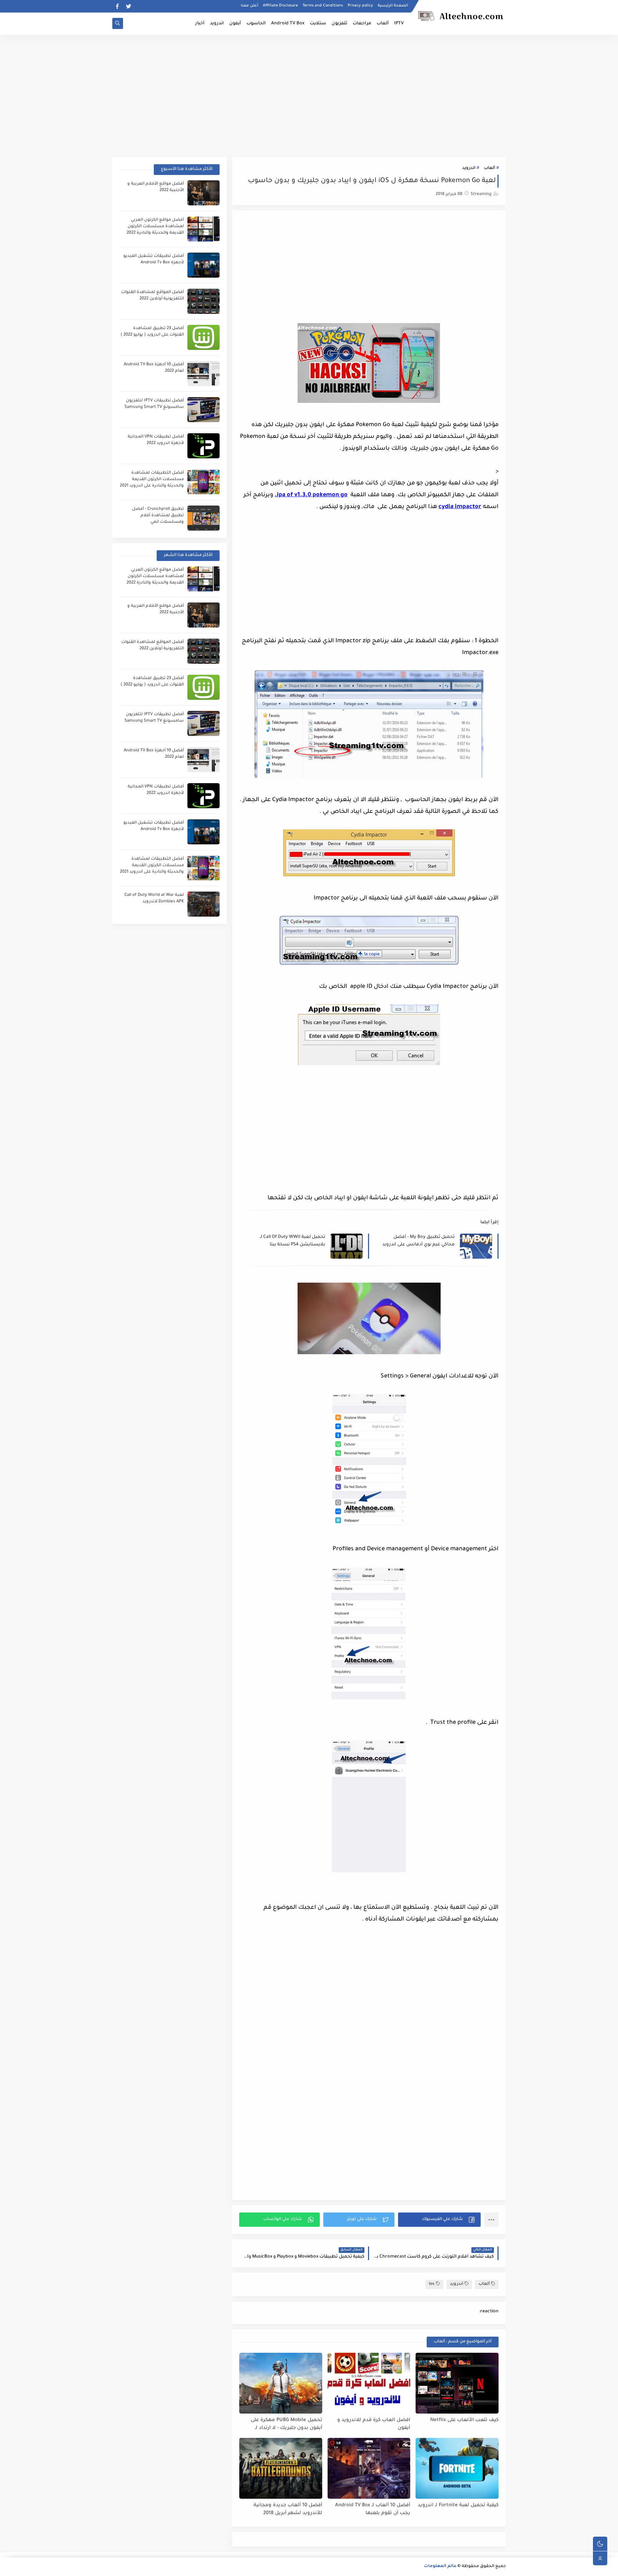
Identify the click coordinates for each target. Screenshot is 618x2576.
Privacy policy (360, 6)
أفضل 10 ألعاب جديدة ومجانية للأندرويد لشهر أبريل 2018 (288, 2509)
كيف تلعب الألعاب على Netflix (464, 2420)
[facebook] (117, 6)
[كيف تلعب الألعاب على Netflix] (457, 2383)
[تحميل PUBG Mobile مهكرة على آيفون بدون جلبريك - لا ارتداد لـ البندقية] (281, 2383)
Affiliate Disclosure (280, 6)
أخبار (200, 24)
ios (432, 2284)
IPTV (399, 24)
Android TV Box (288, 24)
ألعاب (383, 24)
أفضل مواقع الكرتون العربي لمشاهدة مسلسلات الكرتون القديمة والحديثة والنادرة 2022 (155, 227)
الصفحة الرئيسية (393, 6)
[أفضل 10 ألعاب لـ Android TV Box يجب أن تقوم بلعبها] (369, 2468)
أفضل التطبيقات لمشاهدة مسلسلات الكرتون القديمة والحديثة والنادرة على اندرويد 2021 (152, 480)
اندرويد (217, 24)
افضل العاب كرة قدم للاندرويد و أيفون (374, 2424)
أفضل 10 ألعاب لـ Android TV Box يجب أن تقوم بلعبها (373, 2509)
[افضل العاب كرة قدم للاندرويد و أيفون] (369, 2383)
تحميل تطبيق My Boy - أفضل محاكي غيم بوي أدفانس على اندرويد (418, 1241)
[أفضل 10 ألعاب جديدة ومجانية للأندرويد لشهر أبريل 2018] (281, 2468)
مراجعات (362, 24)
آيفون (235, 24)
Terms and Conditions (323, 6)
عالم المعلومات (440, 2567)
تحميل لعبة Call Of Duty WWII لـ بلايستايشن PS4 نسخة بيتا (293, 1241)
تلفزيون (339, 24)
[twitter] (129, 6)
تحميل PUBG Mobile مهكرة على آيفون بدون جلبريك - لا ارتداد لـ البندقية (286, 2424)
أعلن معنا (249, 6)
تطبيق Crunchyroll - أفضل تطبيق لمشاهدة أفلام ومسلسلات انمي (158, 516)
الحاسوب (256, 24)
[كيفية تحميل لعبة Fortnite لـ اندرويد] (457, 2468)
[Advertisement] (309, 90)
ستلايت (318, 24)
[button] (439, 2220)
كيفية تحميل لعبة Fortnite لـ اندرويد (458, 2505)
